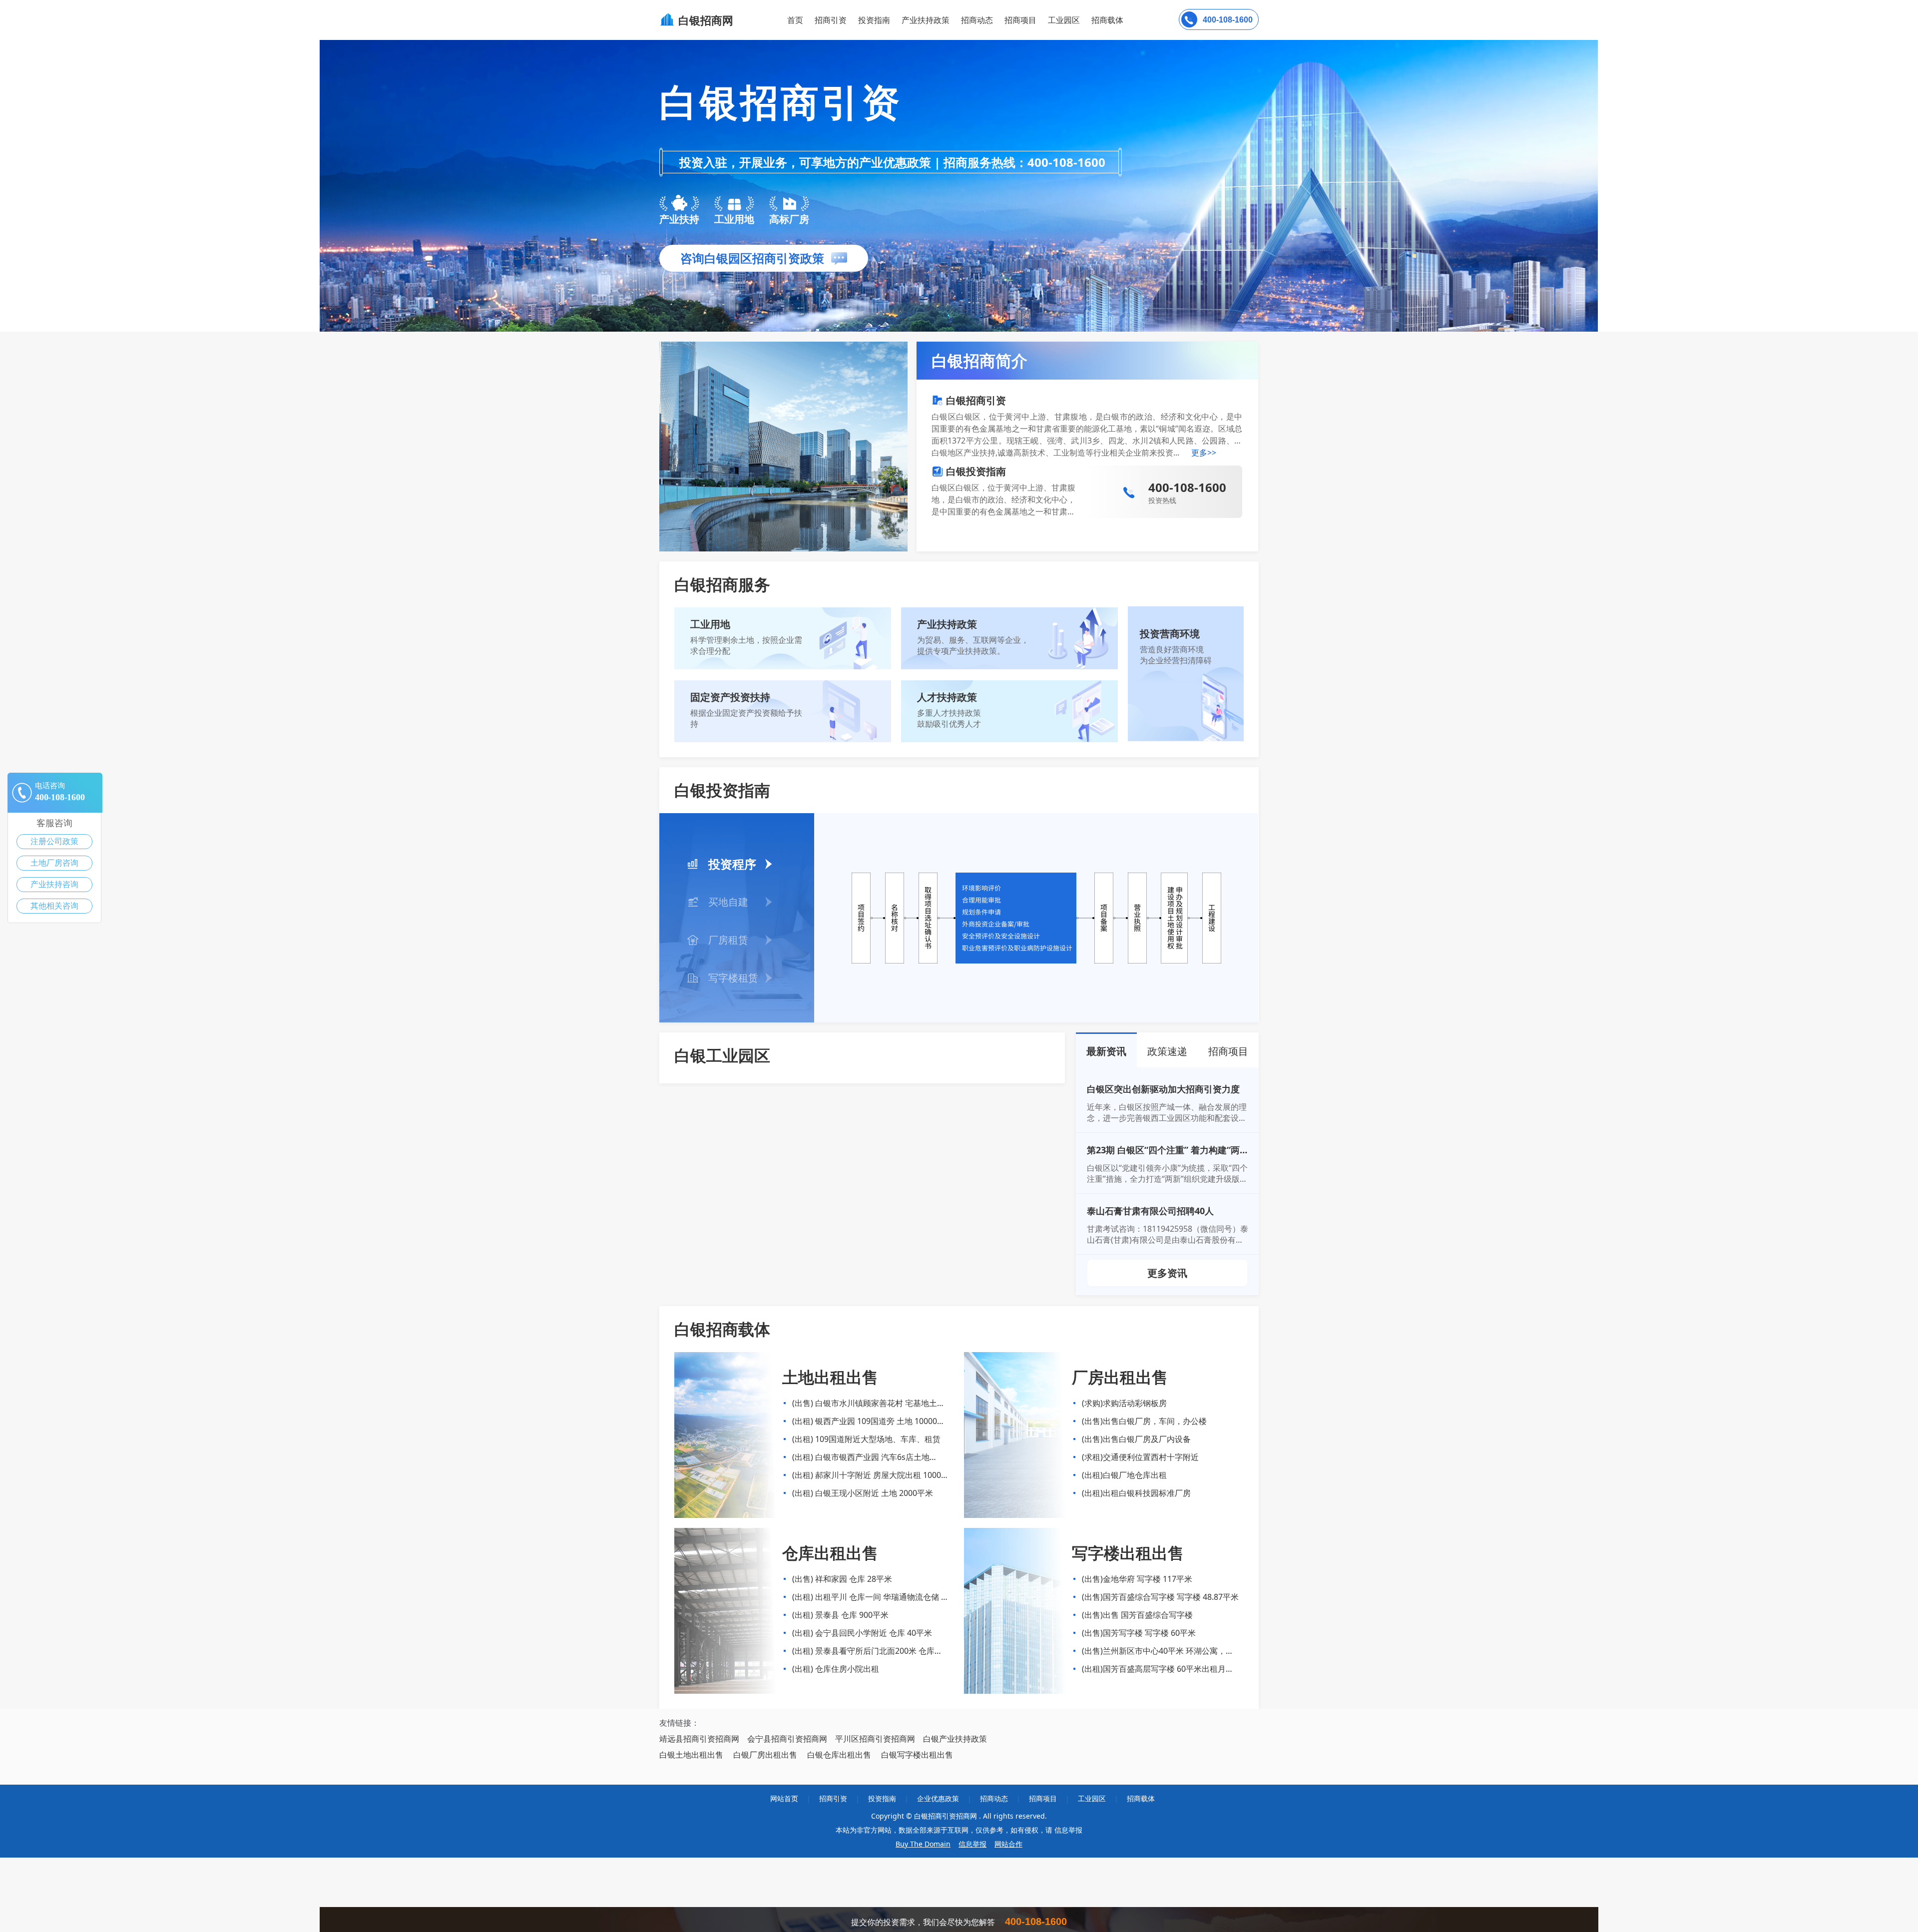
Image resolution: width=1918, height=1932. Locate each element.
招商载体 (1141, 1798)
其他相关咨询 (54, 906)
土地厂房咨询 (54, 863)
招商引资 (831, 20)
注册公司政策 (54, 841)
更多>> (1204, 453)
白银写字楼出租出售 (917, 1755)
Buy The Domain (923, 1844)
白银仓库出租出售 (839, 1755)
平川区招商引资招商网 (875, 1739)
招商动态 (977, 20)
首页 (795, 20)
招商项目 (1020, 20)
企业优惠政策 (938, 1798)
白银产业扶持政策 (955, 1739)
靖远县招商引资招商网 (699, 1739)
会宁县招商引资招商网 (787, 1739)
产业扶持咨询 (54, 884)
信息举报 (972, 1844)
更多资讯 (1167, 1273)
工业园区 (1064, 20)
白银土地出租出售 (691, 1755)
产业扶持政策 (926, 20)
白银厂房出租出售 (765, 1755)
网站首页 (784, 1798)
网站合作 (1008, 1844)
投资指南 (874, 20)
